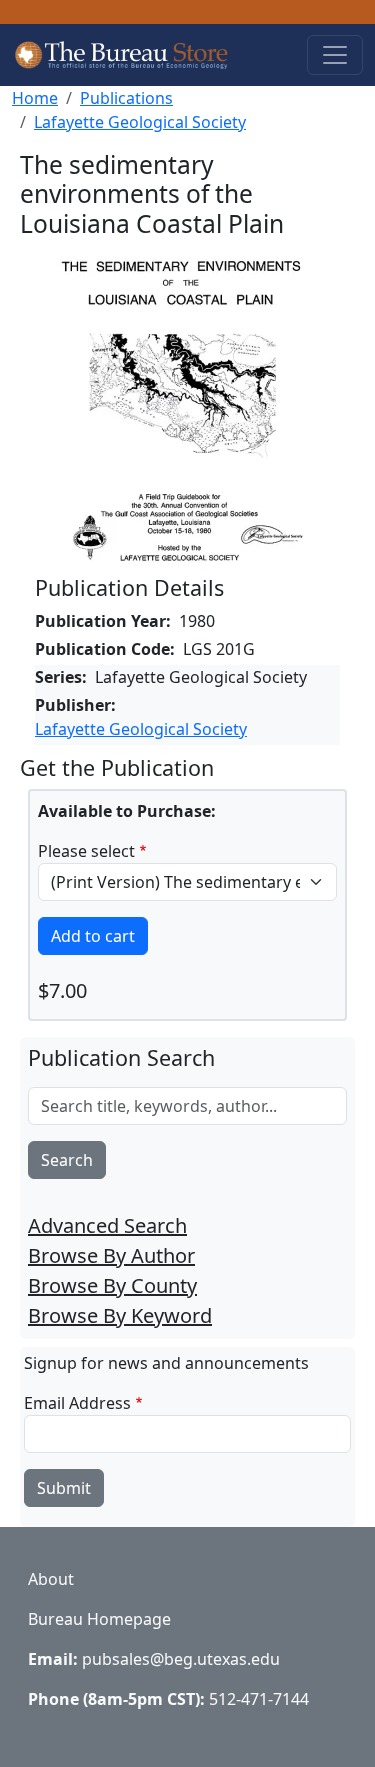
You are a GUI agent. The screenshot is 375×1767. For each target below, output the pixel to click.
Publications (126, 98)
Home (35, 98)
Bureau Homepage (99, 1619)
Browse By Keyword (120, 1315)
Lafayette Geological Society (140, 122)
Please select (86, 851)
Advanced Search (107, 1225)
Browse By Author (111, 1255)
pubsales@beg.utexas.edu (181, 1659)
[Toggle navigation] (335, 55)
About (51, 1579)
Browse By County (112, 1285)
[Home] (131, 55)
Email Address (77, 1403)
